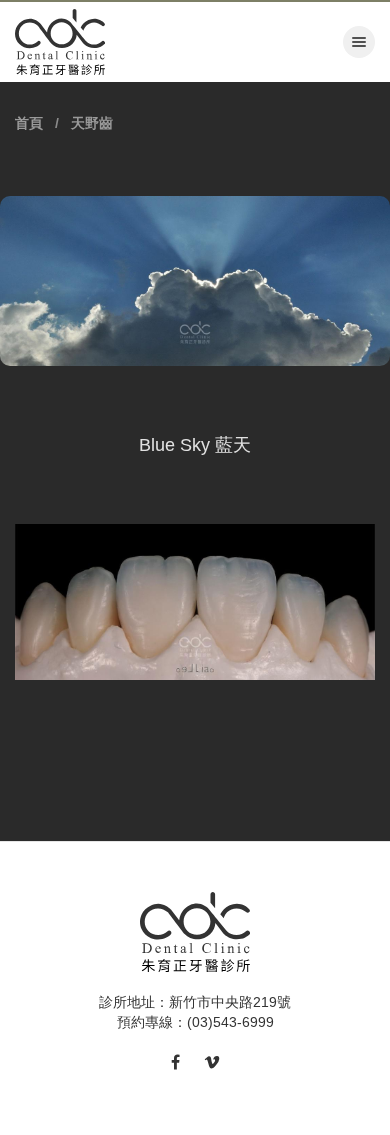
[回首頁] (55, 42)
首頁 (29, 123)
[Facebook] (175, 1063)
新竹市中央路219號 (230, 1002)
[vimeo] (212, 1063)
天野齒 (92, 123)
